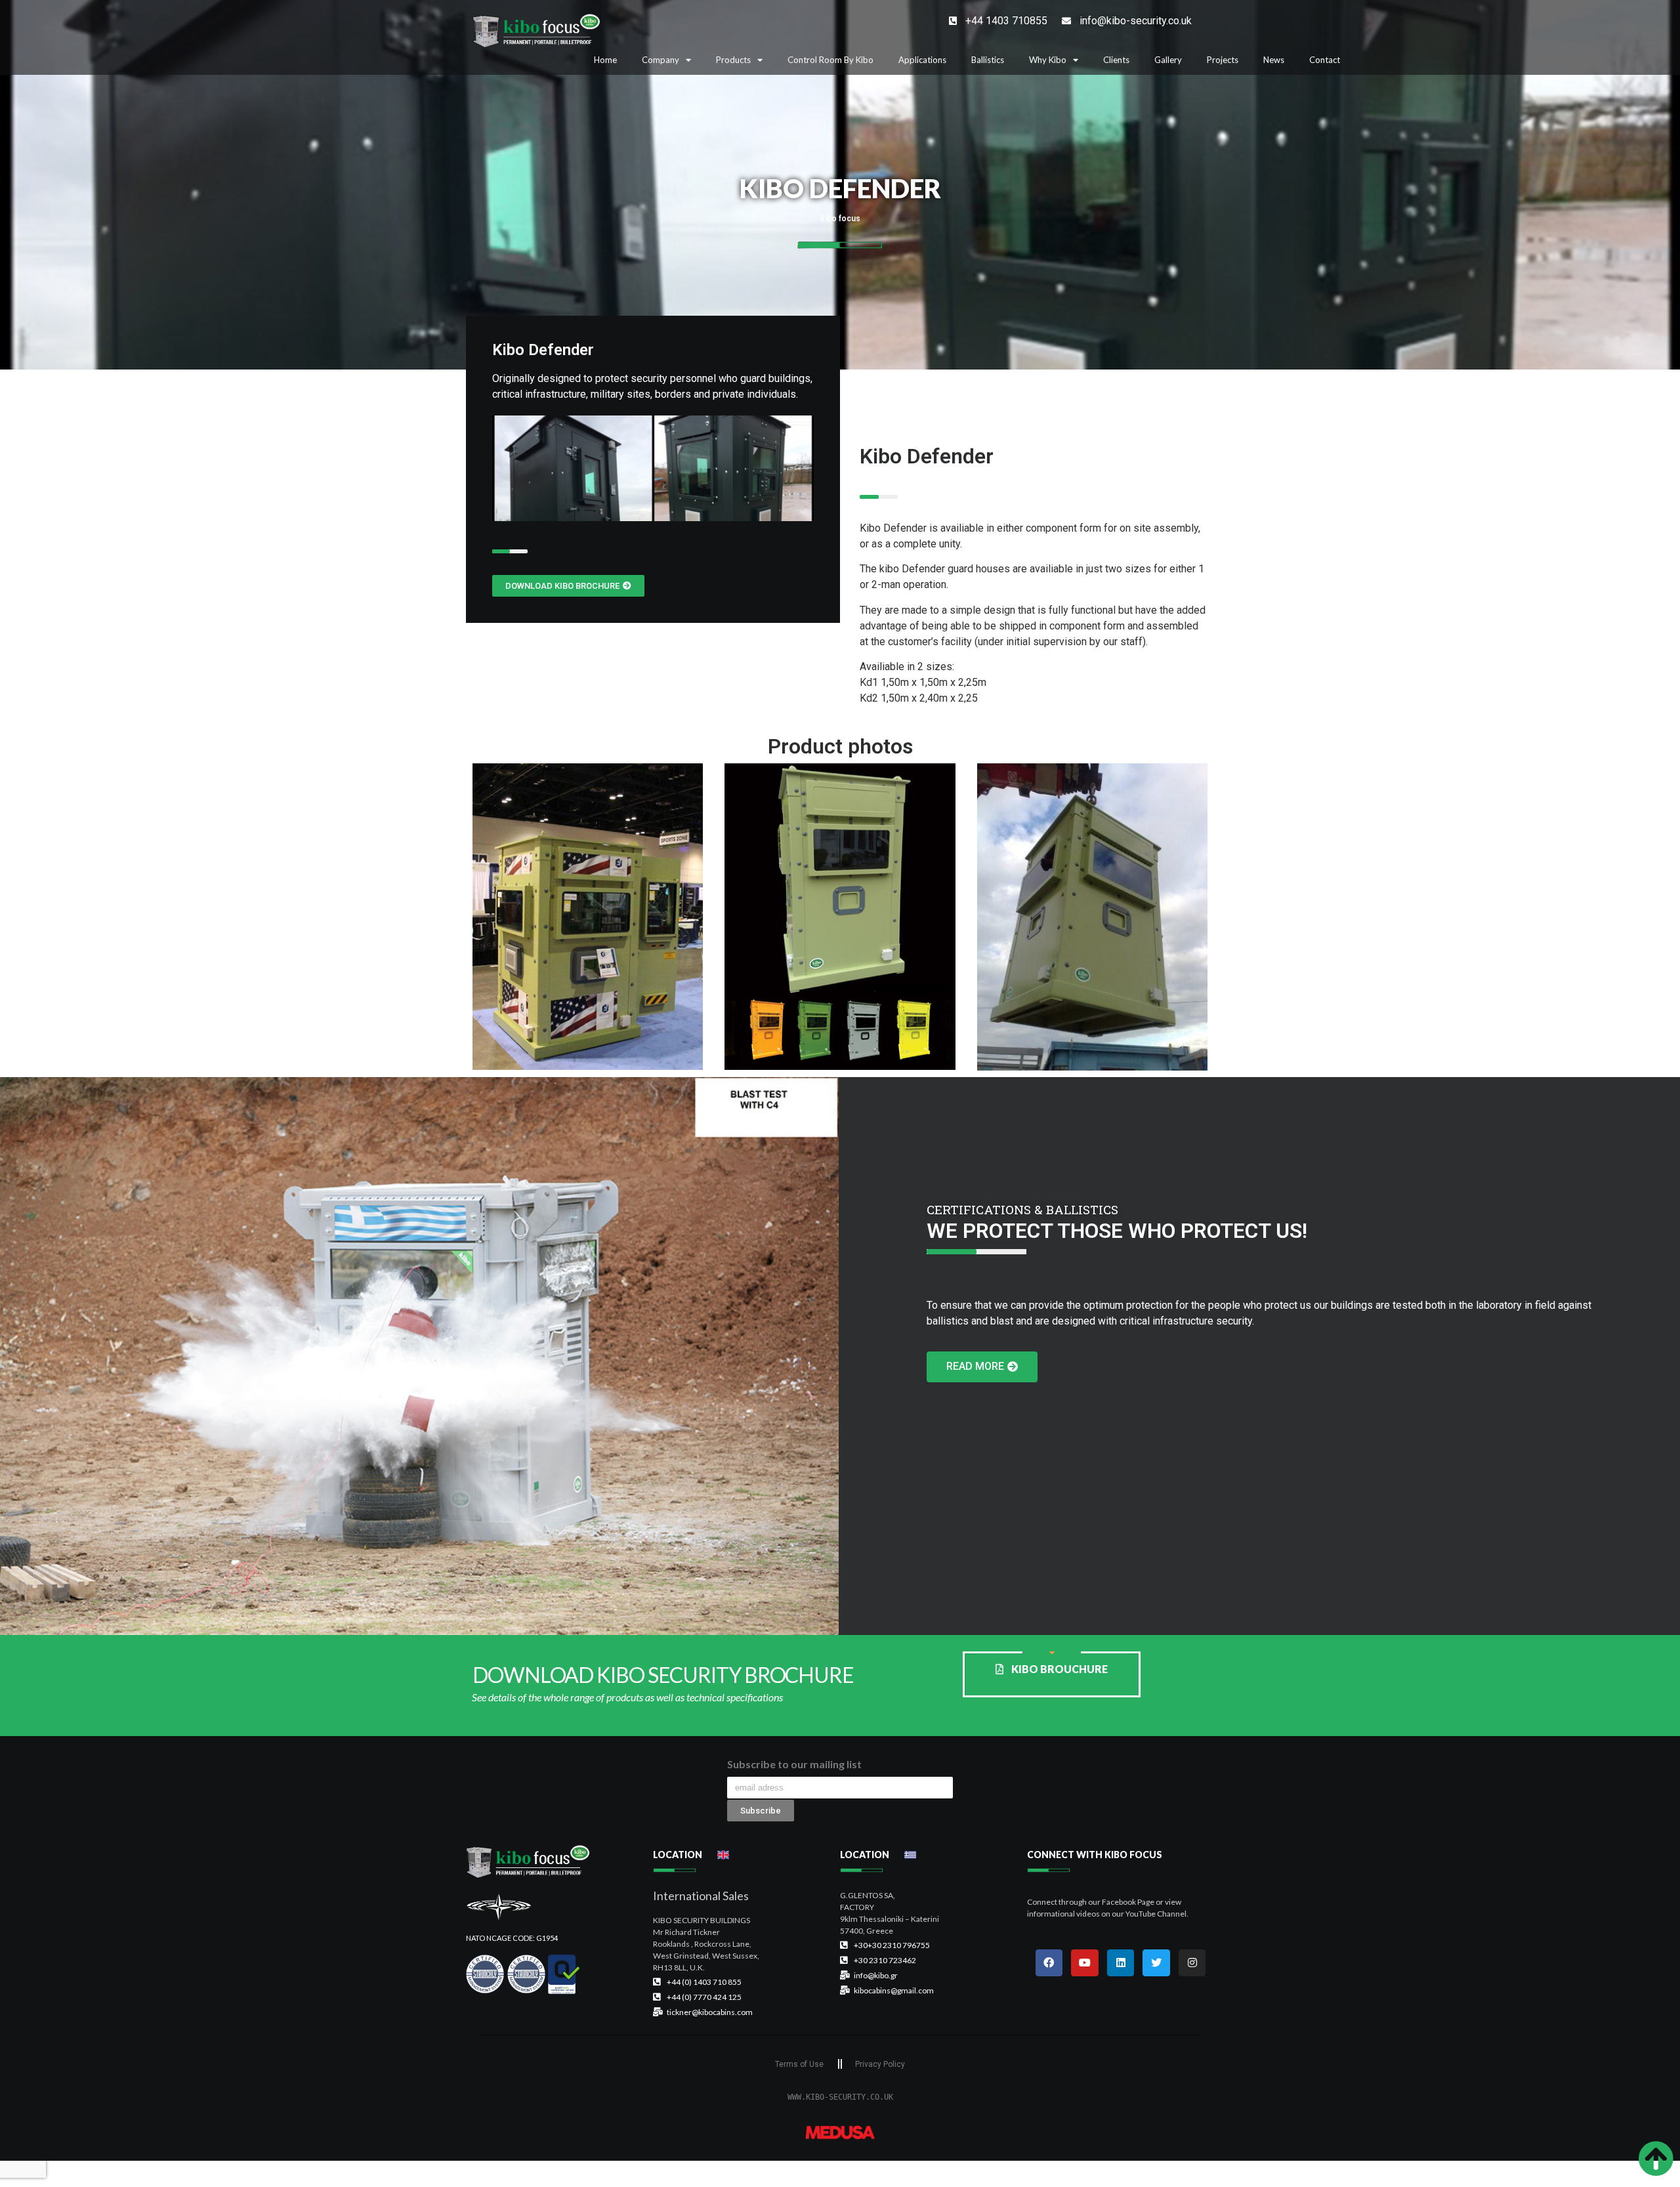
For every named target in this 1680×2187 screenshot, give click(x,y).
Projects (1223, 60)
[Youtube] (1085, 1963)
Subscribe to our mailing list (794, 1765)
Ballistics (988, 60)
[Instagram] (1192, 1963)
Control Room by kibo (830, 60)
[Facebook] (1049, 1963)
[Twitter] (1156, 1963)
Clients (1116, 60)
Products (733, 60)
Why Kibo (1048, 60)
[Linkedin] (1121, 1963)
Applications (922, 60)
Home (605, 60)
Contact (1325, 60)
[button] (568, 586)
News (1274, 60)
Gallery (1168, 60)
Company (661, 60)
